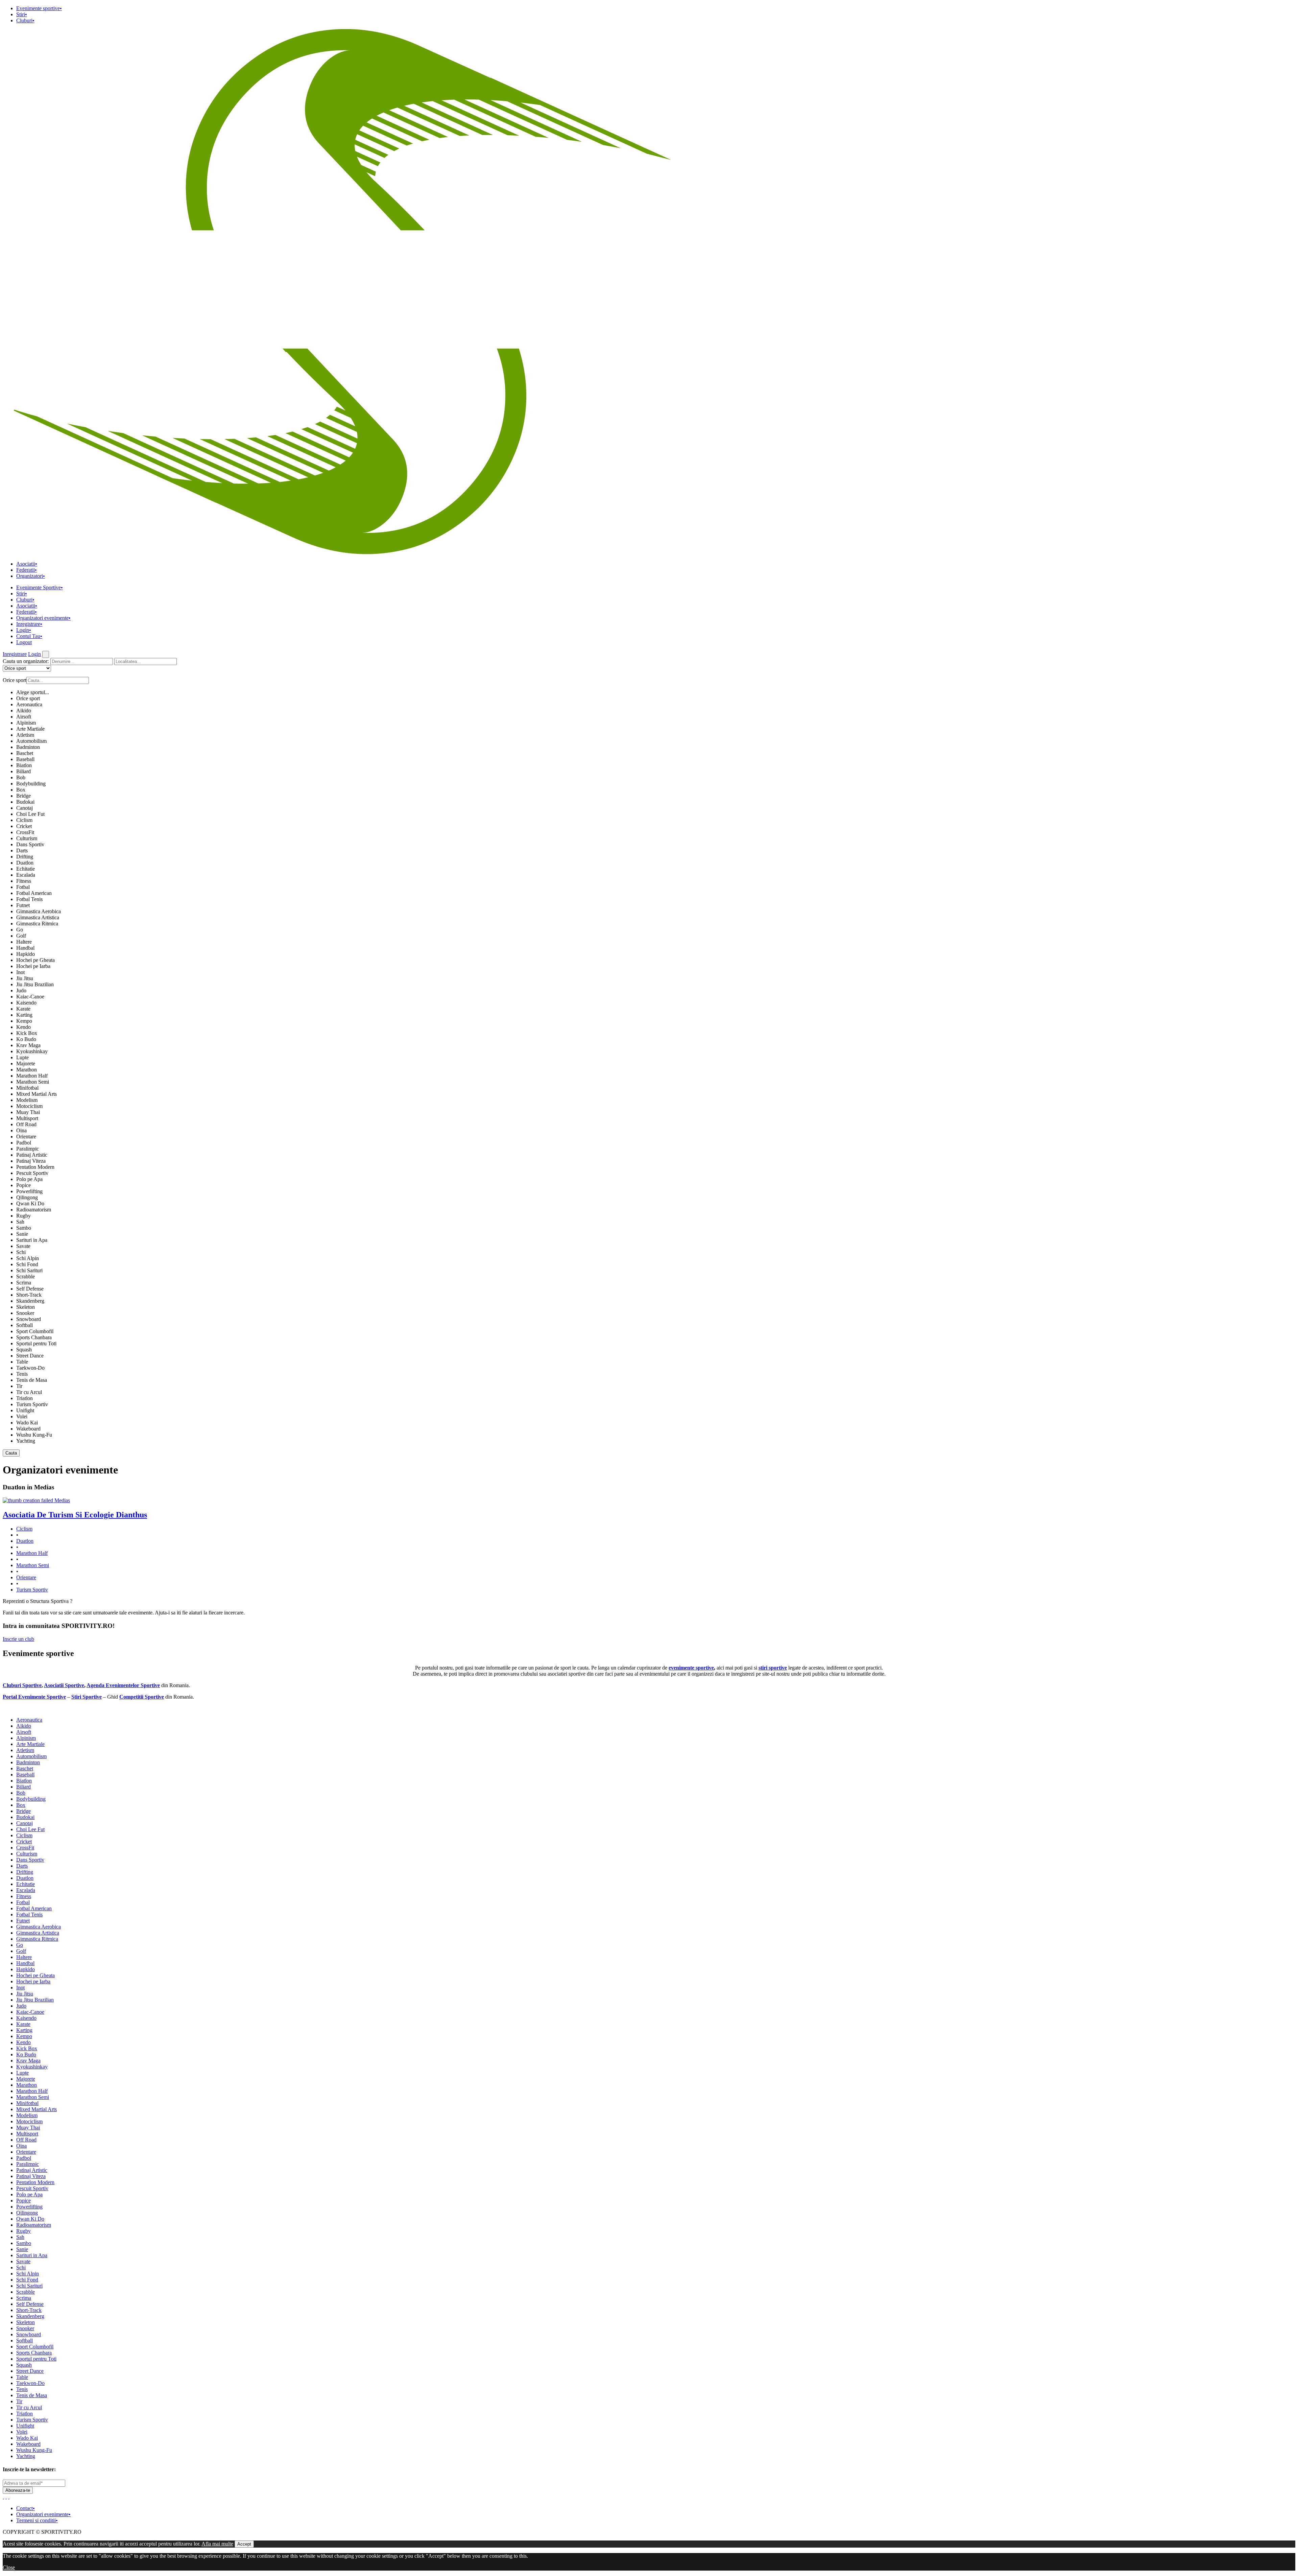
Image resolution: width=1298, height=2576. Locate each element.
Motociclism (29, 1106)
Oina (21, 1130)
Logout (24, 642)
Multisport (27, 1118)
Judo (21, 990)
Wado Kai (27, 1423)
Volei (22, 1416)
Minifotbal (27, 1088)
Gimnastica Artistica (38, 917)
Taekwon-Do (30, 1368)
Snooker (25, 1313)
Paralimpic (28, 1149)
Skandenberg (30, 1301)
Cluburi (25, 20)
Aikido (24, 711)
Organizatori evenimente (43, 618)
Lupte (22, 1057)
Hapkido (26, 954)
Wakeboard (28, 1429)
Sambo (24, 1228)
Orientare (26, 1137)
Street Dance (30, 1356)
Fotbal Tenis (29, 899)
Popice (23, 1185)
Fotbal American (34, 893)
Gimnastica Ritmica (37, 924)
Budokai (25, 802)
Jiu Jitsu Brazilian (35, 984)
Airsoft (24, 717)
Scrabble (26, 1277)
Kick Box (27, 1033)
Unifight (25, 1410)
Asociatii (27, 564)
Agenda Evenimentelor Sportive (123, 1685)
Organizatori (31, 576)
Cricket (24, 826)
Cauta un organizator (26, 661)
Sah (20, 1222)
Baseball (25, 759)
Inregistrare (29, 624)
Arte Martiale (30, 729)
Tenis (22, 1374)
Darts (22, 850)
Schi (21, 1252)
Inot (20, 972)
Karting (24, 1015)
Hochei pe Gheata (35, 960)
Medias (62, 1500)
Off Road (26, 1124)
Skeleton (26, 1307)
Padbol (24, 1143)
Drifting (25, 857)
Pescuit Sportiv (32, 1173)
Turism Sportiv (32, 1404)
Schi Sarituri (29, 1270)
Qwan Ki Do (30, 1203)
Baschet (25, 753)
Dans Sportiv (30, 844)
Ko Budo (26, 1039)
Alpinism (26, 723)
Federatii (27, 570)
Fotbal (23, 887)
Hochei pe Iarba (33, 966)
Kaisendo (26, 1003)
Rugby (23, 1216)
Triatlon (25, 1398)
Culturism (27, 838)
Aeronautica (29, 704)
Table (22, 1362)
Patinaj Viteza (31, 1161)
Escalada (26, 875)
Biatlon (24, 765)
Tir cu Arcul (29, 1392)
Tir (19, 1386)
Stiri (22, 14)
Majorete (26, 1064)
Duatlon (25, 863)
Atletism (25, 735)
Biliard (23, 771)
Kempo (24, 1021)
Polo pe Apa (29, 1179)
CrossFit (25, 832)
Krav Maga (28, 1045)
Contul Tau (29, 636)
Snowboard (29, 1319)
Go (20, 930)
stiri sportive (773, 1668)
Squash (24, 1350)
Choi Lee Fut (30, 814)
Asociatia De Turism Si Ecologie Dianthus (75, 1515)
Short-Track (29, 1295)
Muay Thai (28, 1112)
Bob (21, 777)
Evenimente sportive (39, 8)
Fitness (24, 881)
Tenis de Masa (32, 1380)
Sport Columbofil (35, 1331)
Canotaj (25, 808)
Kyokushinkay (32, 1051)
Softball (25, 1325)
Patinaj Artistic (32, 1155)
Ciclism (24, 820)
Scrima (24, 1283)
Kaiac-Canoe (30, 997)
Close (9, 2567)
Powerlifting (29, 1191)
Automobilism (31, 741)
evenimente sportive (691, 1668)
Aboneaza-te (18, 2490)
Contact (26, 2508)
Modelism (27, 1100)
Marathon (27, 1070)
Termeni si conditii (37, 2520)
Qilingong (27, 1197)
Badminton (28, 747)
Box (21, 790)
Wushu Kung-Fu (34, 1435)
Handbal (25, 948)
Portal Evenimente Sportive (34, 1697)
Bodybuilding (31, 784)
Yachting (26, 1441)
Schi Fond (27, 1264)
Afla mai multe (217, 2544)
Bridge (23, 796)
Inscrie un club (18, 1639)
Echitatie (26, 869)
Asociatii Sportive (64, 1685)
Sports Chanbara (34, 1337)
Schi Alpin (28, 1258)
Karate (23, 1009)
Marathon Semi (33, 1082)
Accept (244, 2544)
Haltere (24, 942)
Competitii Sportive (142, 1697)
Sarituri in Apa (32, 1240)
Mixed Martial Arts (37, 1094)
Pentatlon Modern (35, 1167)
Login (24, 630)
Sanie (22, 1234)
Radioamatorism (34, 1210)
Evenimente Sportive (40, 587)
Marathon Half (32, 1076)
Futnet (23, 905)
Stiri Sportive (87, 1697)
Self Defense (30, 1289)
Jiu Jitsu (25, 978)
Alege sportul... (33, 692)
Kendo (23, 1027)
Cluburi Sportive (22, 1685)
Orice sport (28, 698)
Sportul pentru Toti (36, 1343)
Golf (21, 936)
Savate (23, 1246)
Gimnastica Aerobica (39, 911)
